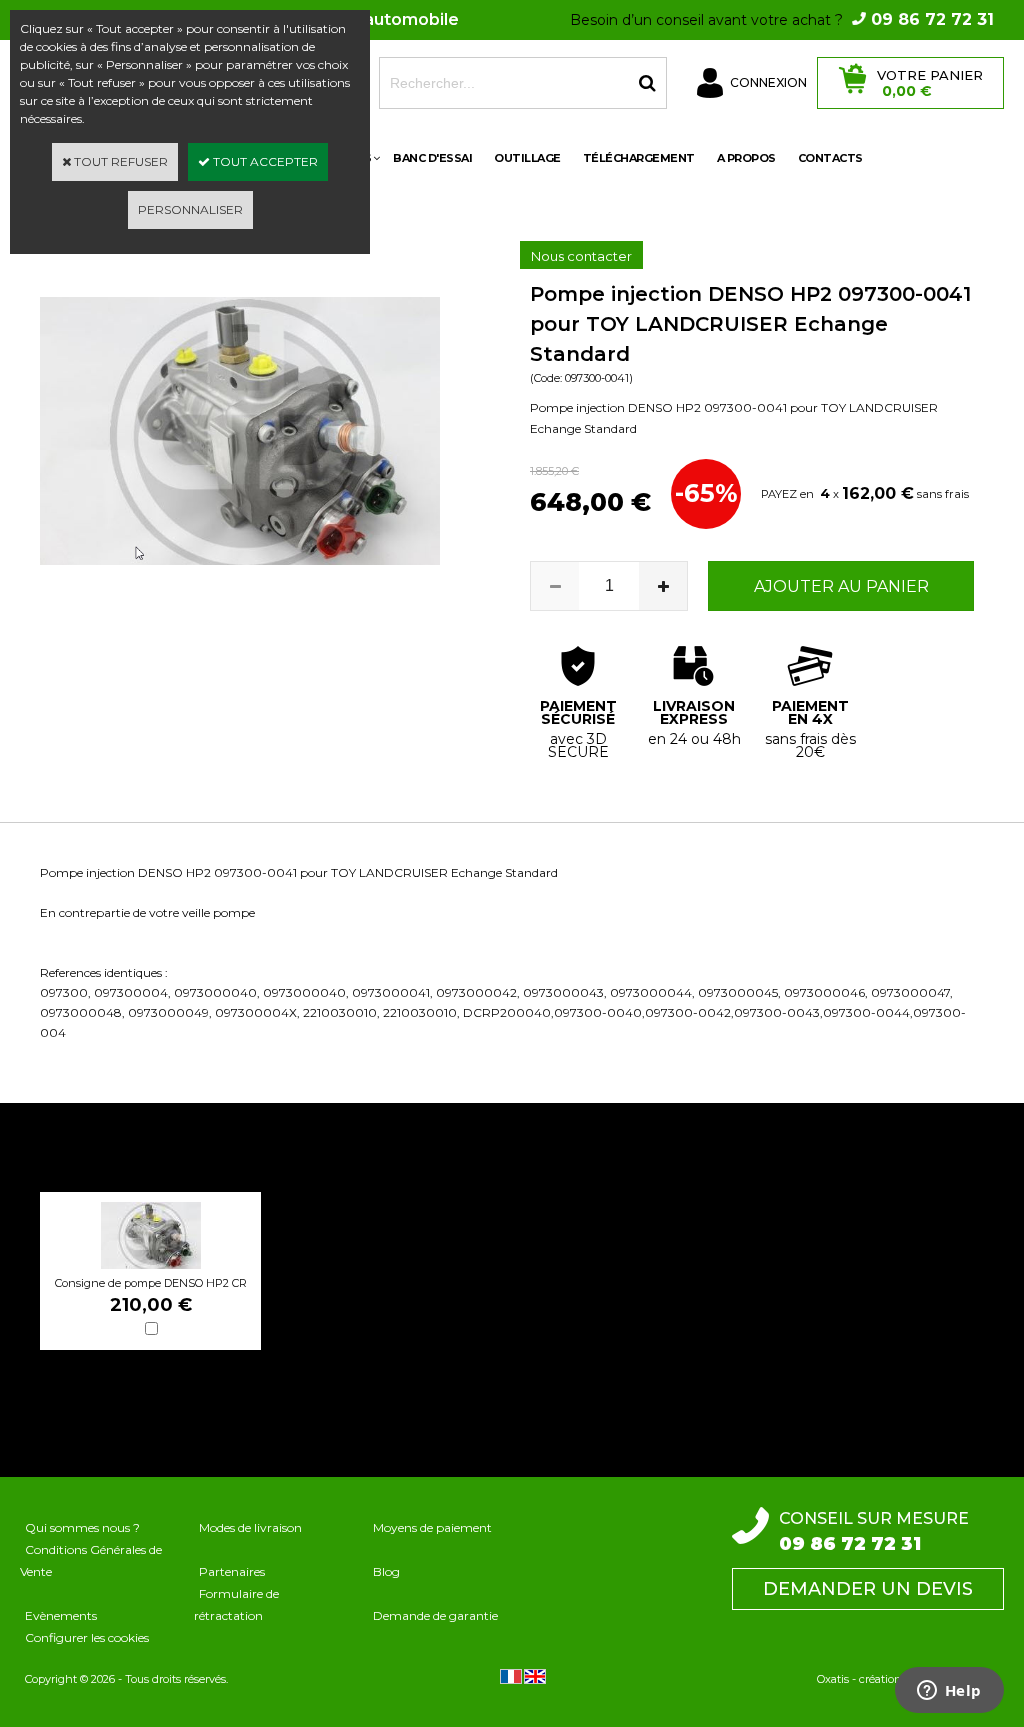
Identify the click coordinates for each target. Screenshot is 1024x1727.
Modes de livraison (250, 1527)
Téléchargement (639, 158)
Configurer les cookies (87, 1637)
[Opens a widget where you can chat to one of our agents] (949, 1692)
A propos (746, 158)
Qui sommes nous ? (82, 1527)
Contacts (830, 158)
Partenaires (232, 1571)
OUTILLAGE (527, 158)
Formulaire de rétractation (236, 1604)
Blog (386, 1571)
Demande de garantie (435, 1615)
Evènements (61, 1615)
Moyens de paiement (432, 1527)
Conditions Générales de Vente (91, 1560)
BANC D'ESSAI (432, 158)
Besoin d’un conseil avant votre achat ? (782, 20)
